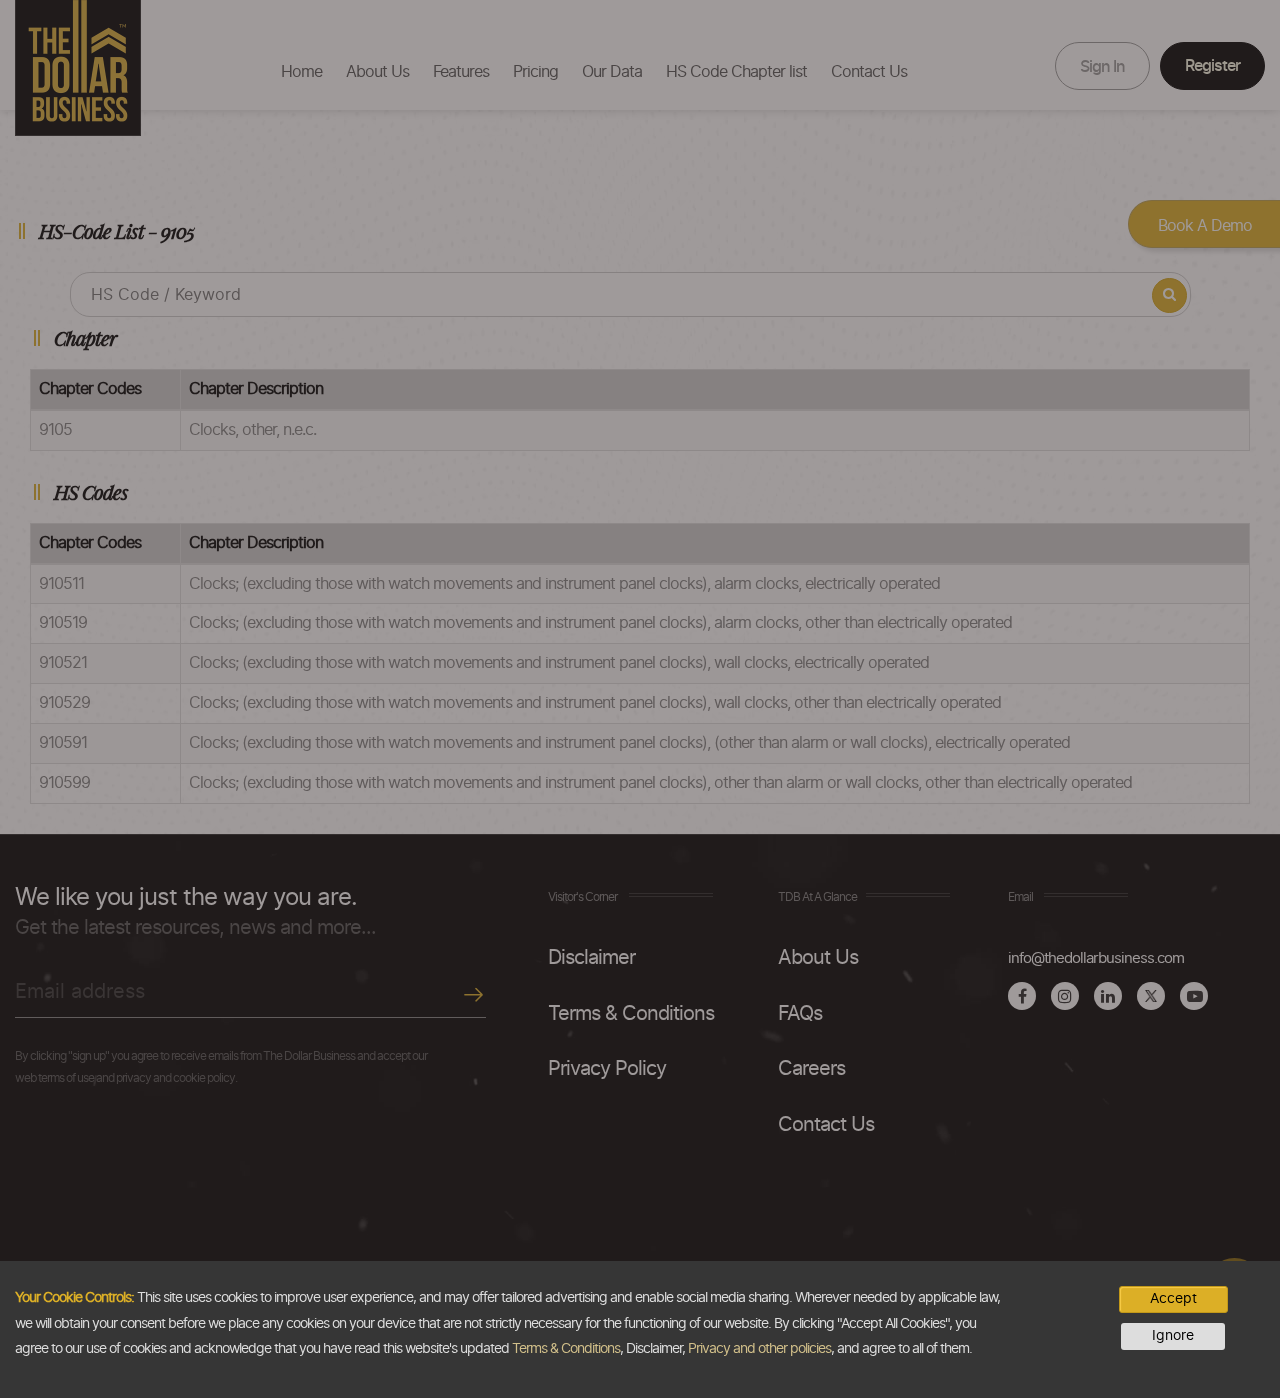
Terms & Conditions (566, 1349)
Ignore (1173, 1336)
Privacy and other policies (759, 1349)
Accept (1173, 1299)
